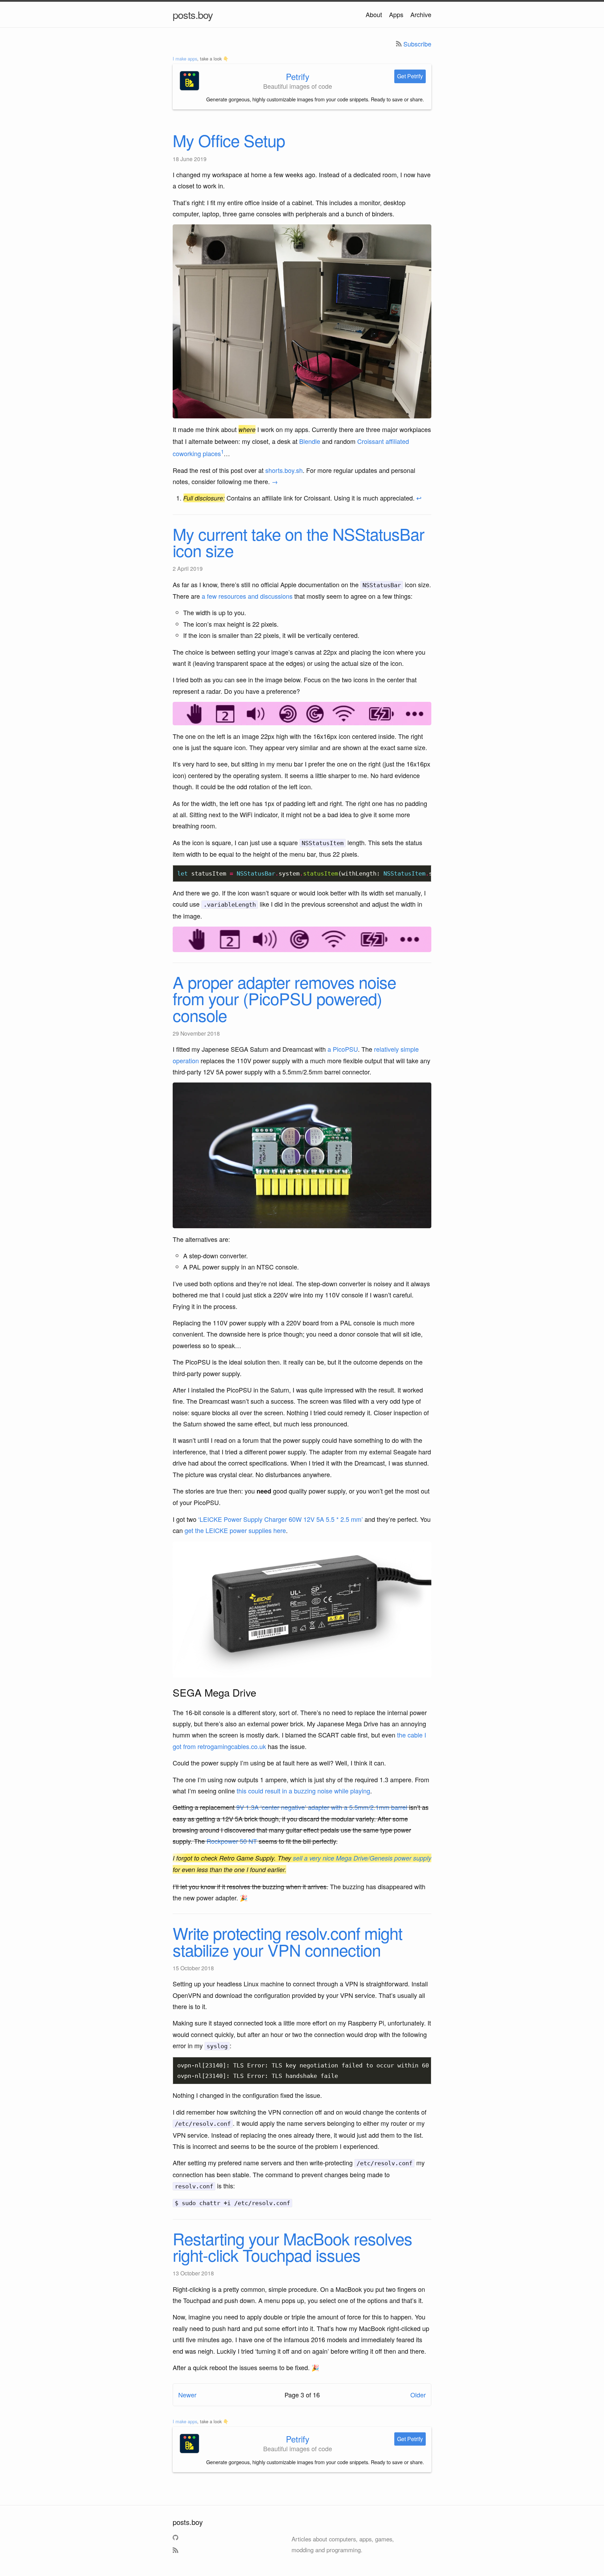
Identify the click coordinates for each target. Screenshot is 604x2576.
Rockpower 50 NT (232, 1841)
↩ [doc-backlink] (419, 498)
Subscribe (417, 44)
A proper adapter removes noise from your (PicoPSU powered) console (284, 998)
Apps (396, 14)
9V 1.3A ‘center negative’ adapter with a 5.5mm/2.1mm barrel (322, 1807)
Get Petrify (410, 76)
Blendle (310, 441)
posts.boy (193, 14)
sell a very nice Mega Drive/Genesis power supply (362, 1858)
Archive (421, 14)
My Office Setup (229, 140)
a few (209, 596)
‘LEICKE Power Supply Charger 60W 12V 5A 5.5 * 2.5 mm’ (281, 1519)
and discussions (270, 596)
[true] (176, 2552)
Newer (187, 2395)
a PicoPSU (343, 1049)
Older (418, 2395)
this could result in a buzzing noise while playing (303, 1791)
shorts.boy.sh (284, 470)
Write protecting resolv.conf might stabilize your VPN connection (287, 1941)
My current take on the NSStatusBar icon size (299, 542)
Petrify (298, 76)
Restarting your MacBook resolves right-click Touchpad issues (292, 2246)
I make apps (185, 59)
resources (232, 596)
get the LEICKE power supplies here (235, 1530)
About (374, 14)
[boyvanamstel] (176, 2539)
